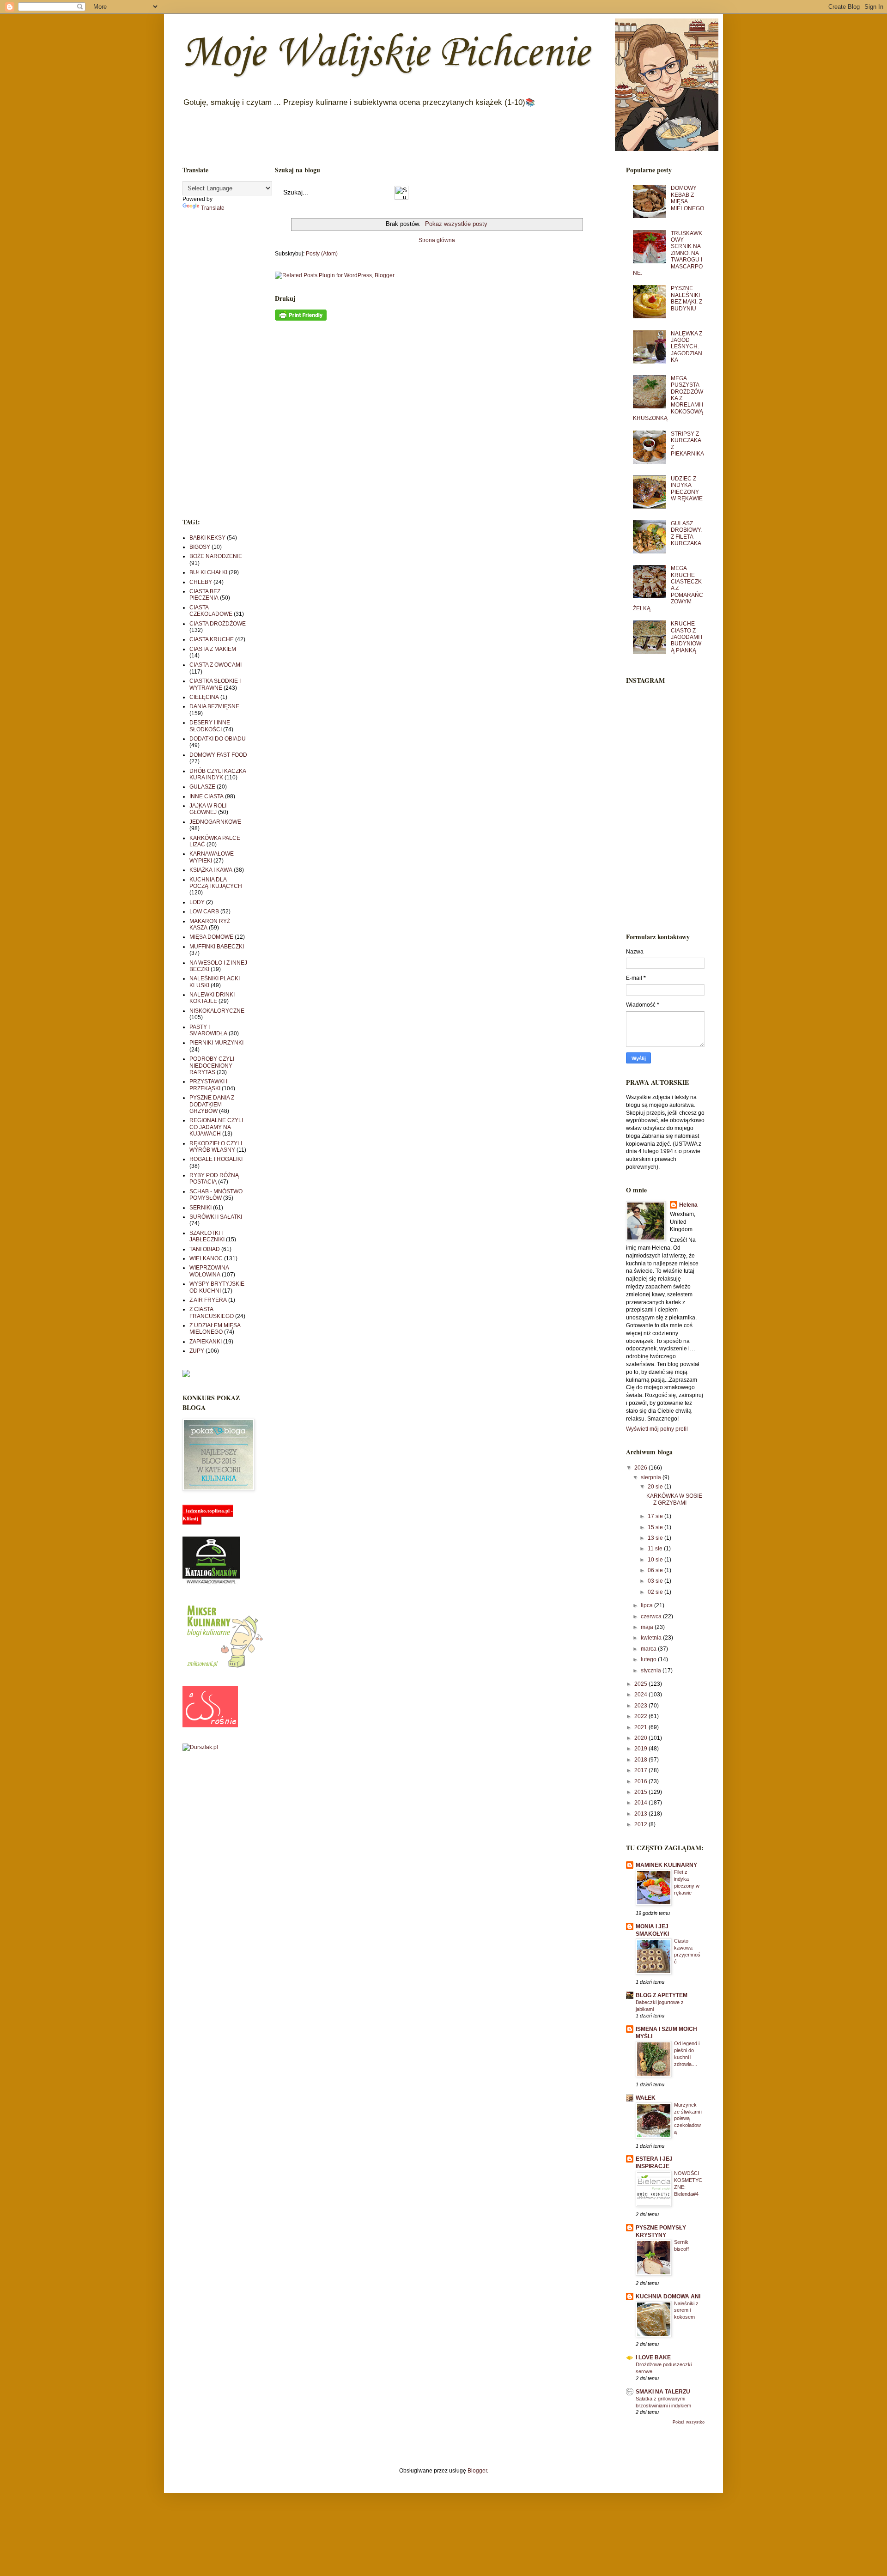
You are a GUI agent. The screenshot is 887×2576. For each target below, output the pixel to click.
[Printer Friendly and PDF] (301, 319)
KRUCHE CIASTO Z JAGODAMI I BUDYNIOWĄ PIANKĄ (687, 637)
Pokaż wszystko (689, 2422)
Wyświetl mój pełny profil (657, 1429)
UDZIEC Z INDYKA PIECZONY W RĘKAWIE (687, 489)
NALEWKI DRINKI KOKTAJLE (212, 998)
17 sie (656, 1516)
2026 (641, 1468)
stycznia (652, 1671)
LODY (197, 902)
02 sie (656, 1592)
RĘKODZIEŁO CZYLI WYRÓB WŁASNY (216, 1147)
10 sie (656, 1560)
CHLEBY (201, 582)
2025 (641, 1684)
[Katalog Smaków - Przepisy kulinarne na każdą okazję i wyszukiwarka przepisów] (211, 1583)
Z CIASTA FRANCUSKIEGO (212, 1312)
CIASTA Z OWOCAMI (216, 665)
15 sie (656, 1527)
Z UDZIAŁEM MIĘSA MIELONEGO (215, 1329)
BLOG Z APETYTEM (662, 1995)
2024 (641, 1695)
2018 (641, 1760)
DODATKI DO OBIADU (218, 739)
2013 (641, 1814)
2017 (641, 1770)
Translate (213, 208)
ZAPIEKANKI (206, 1342)
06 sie (656, 1570)
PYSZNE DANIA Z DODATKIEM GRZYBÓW (212, 1104)
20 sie (656, 1487)
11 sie (656, 1549)
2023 (641, 1706)
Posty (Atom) (322, 254)
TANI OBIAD (205, 1249)
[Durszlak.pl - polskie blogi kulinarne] (200, 1747)
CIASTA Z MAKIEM (213, 649)
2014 (641, 1803)
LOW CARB (204, 911)
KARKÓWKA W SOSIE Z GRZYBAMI (674, 1499)
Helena (688, 1205)
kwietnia (652, 1638)
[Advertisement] (215, 365)
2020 (641, 1738)
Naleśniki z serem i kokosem (686, 2310)
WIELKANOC (206, 1258)
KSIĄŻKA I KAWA (211, 870)
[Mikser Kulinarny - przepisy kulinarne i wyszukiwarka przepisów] (224, 1668)
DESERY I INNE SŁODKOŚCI (210, 726)
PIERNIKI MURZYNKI (216, 1043)
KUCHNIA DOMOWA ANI (668, 2297)
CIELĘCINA (204, 697)
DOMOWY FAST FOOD (218, 755)
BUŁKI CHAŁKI (208, 572)
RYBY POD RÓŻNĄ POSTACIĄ (214, 1179)
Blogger (477, 2471)
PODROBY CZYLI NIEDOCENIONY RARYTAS (212, 1066)
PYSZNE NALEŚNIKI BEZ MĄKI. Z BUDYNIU (687, 298)
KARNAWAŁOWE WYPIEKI (212, 857)
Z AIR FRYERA (208, 1300)
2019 (641, 1749)
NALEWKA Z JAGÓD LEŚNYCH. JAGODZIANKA (687, 347)
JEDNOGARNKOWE (215, 822)
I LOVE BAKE (653, 2357)
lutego (649, 1659)
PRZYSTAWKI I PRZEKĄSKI (208, 1085)
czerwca (652, 1616)
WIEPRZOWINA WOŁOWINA (209, 1271)
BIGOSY (200, 547)
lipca (647, 1605)
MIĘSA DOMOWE (211, 937)
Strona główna (437, 240)
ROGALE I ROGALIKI (216, 1159)
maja (648, 1627)
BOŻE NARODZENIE (216, 556)
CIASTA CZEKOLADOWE (211, 611)
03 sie (656, 1581)
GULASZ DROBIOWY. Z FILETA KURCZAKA (686, 533)
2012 (641, 1824)
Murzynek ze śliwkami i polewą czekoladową (688, 2118)
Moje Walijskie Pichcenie (386, 54)
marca (649, 1649)
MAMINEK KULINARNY (666, 1865)
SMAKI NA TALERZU (663, 2392)
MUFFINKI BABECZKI (217, 947)
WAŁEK (646, 2098)
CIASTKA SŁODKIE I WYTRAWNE (215, 684)
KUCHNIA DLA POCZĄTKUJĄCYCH (216, 883)
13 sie (656, 1538)
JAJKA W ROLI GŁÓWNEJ (208, 809)
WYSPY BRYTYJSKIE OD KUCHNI (217, 1287)
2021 (641, 1727)
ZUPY (197, 1351)
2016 (641, 1781)
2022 (641, 1716)
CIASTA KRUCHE (212, 639)
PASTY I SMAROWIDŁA (208, 1030)
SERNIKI (200, 1208)
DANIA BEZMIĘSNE (214, 706)
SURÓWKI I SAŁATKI (216, 1217)
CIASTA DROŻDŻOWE (218, 624)
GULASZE (202, 787)
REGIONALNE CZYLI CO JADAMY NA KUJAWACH (216, 1127)
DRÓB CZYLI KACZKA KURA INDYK (218, 774)
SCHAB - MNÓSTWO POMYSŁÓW (216, 1195)
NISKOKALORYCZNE (217, 1011)
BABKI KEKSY (207, 538)
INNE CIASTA (207, 796)
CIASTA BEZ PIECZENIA (205, 595)
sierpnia (652, 1477)
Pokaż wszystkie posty (456, 224)
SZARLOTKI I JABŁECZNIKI (207, 1236)
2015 (641, 1792)
